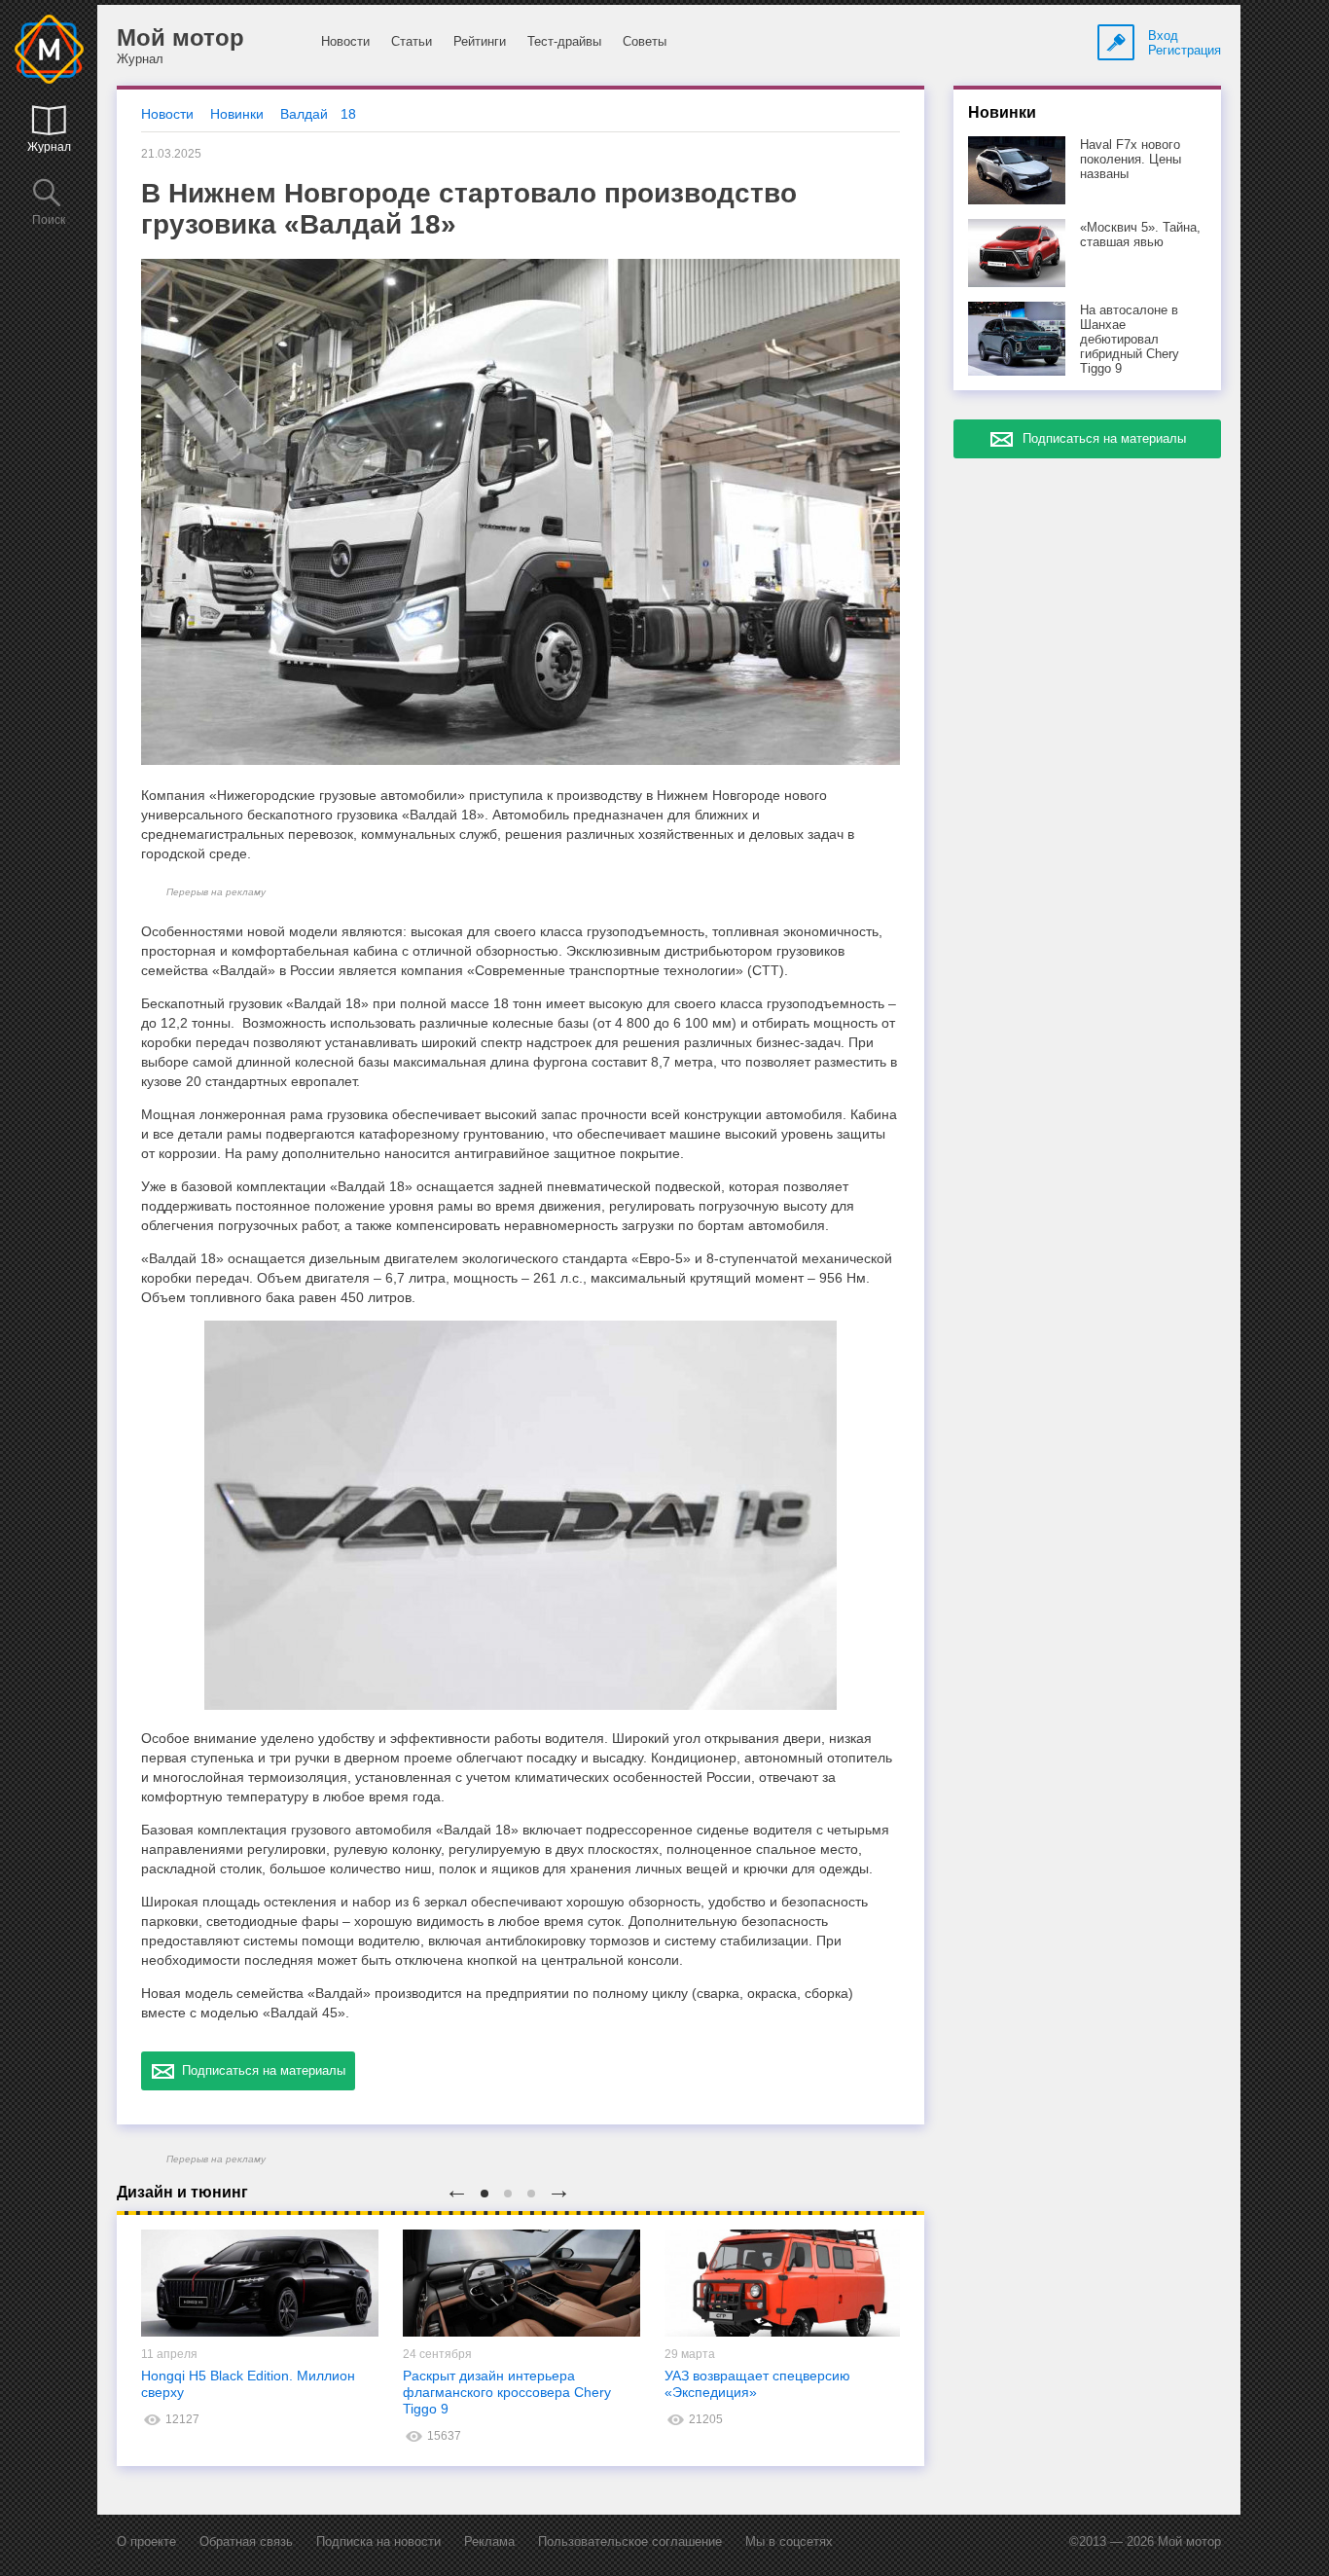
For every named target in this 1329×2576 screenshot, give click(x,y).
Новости (345, 41)
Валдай (304, 114)
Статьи (412, 41)
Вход (1163, 36)
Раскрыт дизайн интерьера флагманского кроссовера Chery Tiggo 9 (507, 2392)
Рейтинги (480, 41)
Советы (645, 41)
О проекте (146, 2541)
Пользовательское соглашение (630, 2541)
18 (348, 114)
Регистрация (1185, 50)
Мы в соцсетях (789, 2541)
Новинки (237, 114)
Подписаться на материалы (260, 2070)
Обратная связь (246, 2541)
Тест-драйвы (564, 41)
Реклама (489, 2541)
